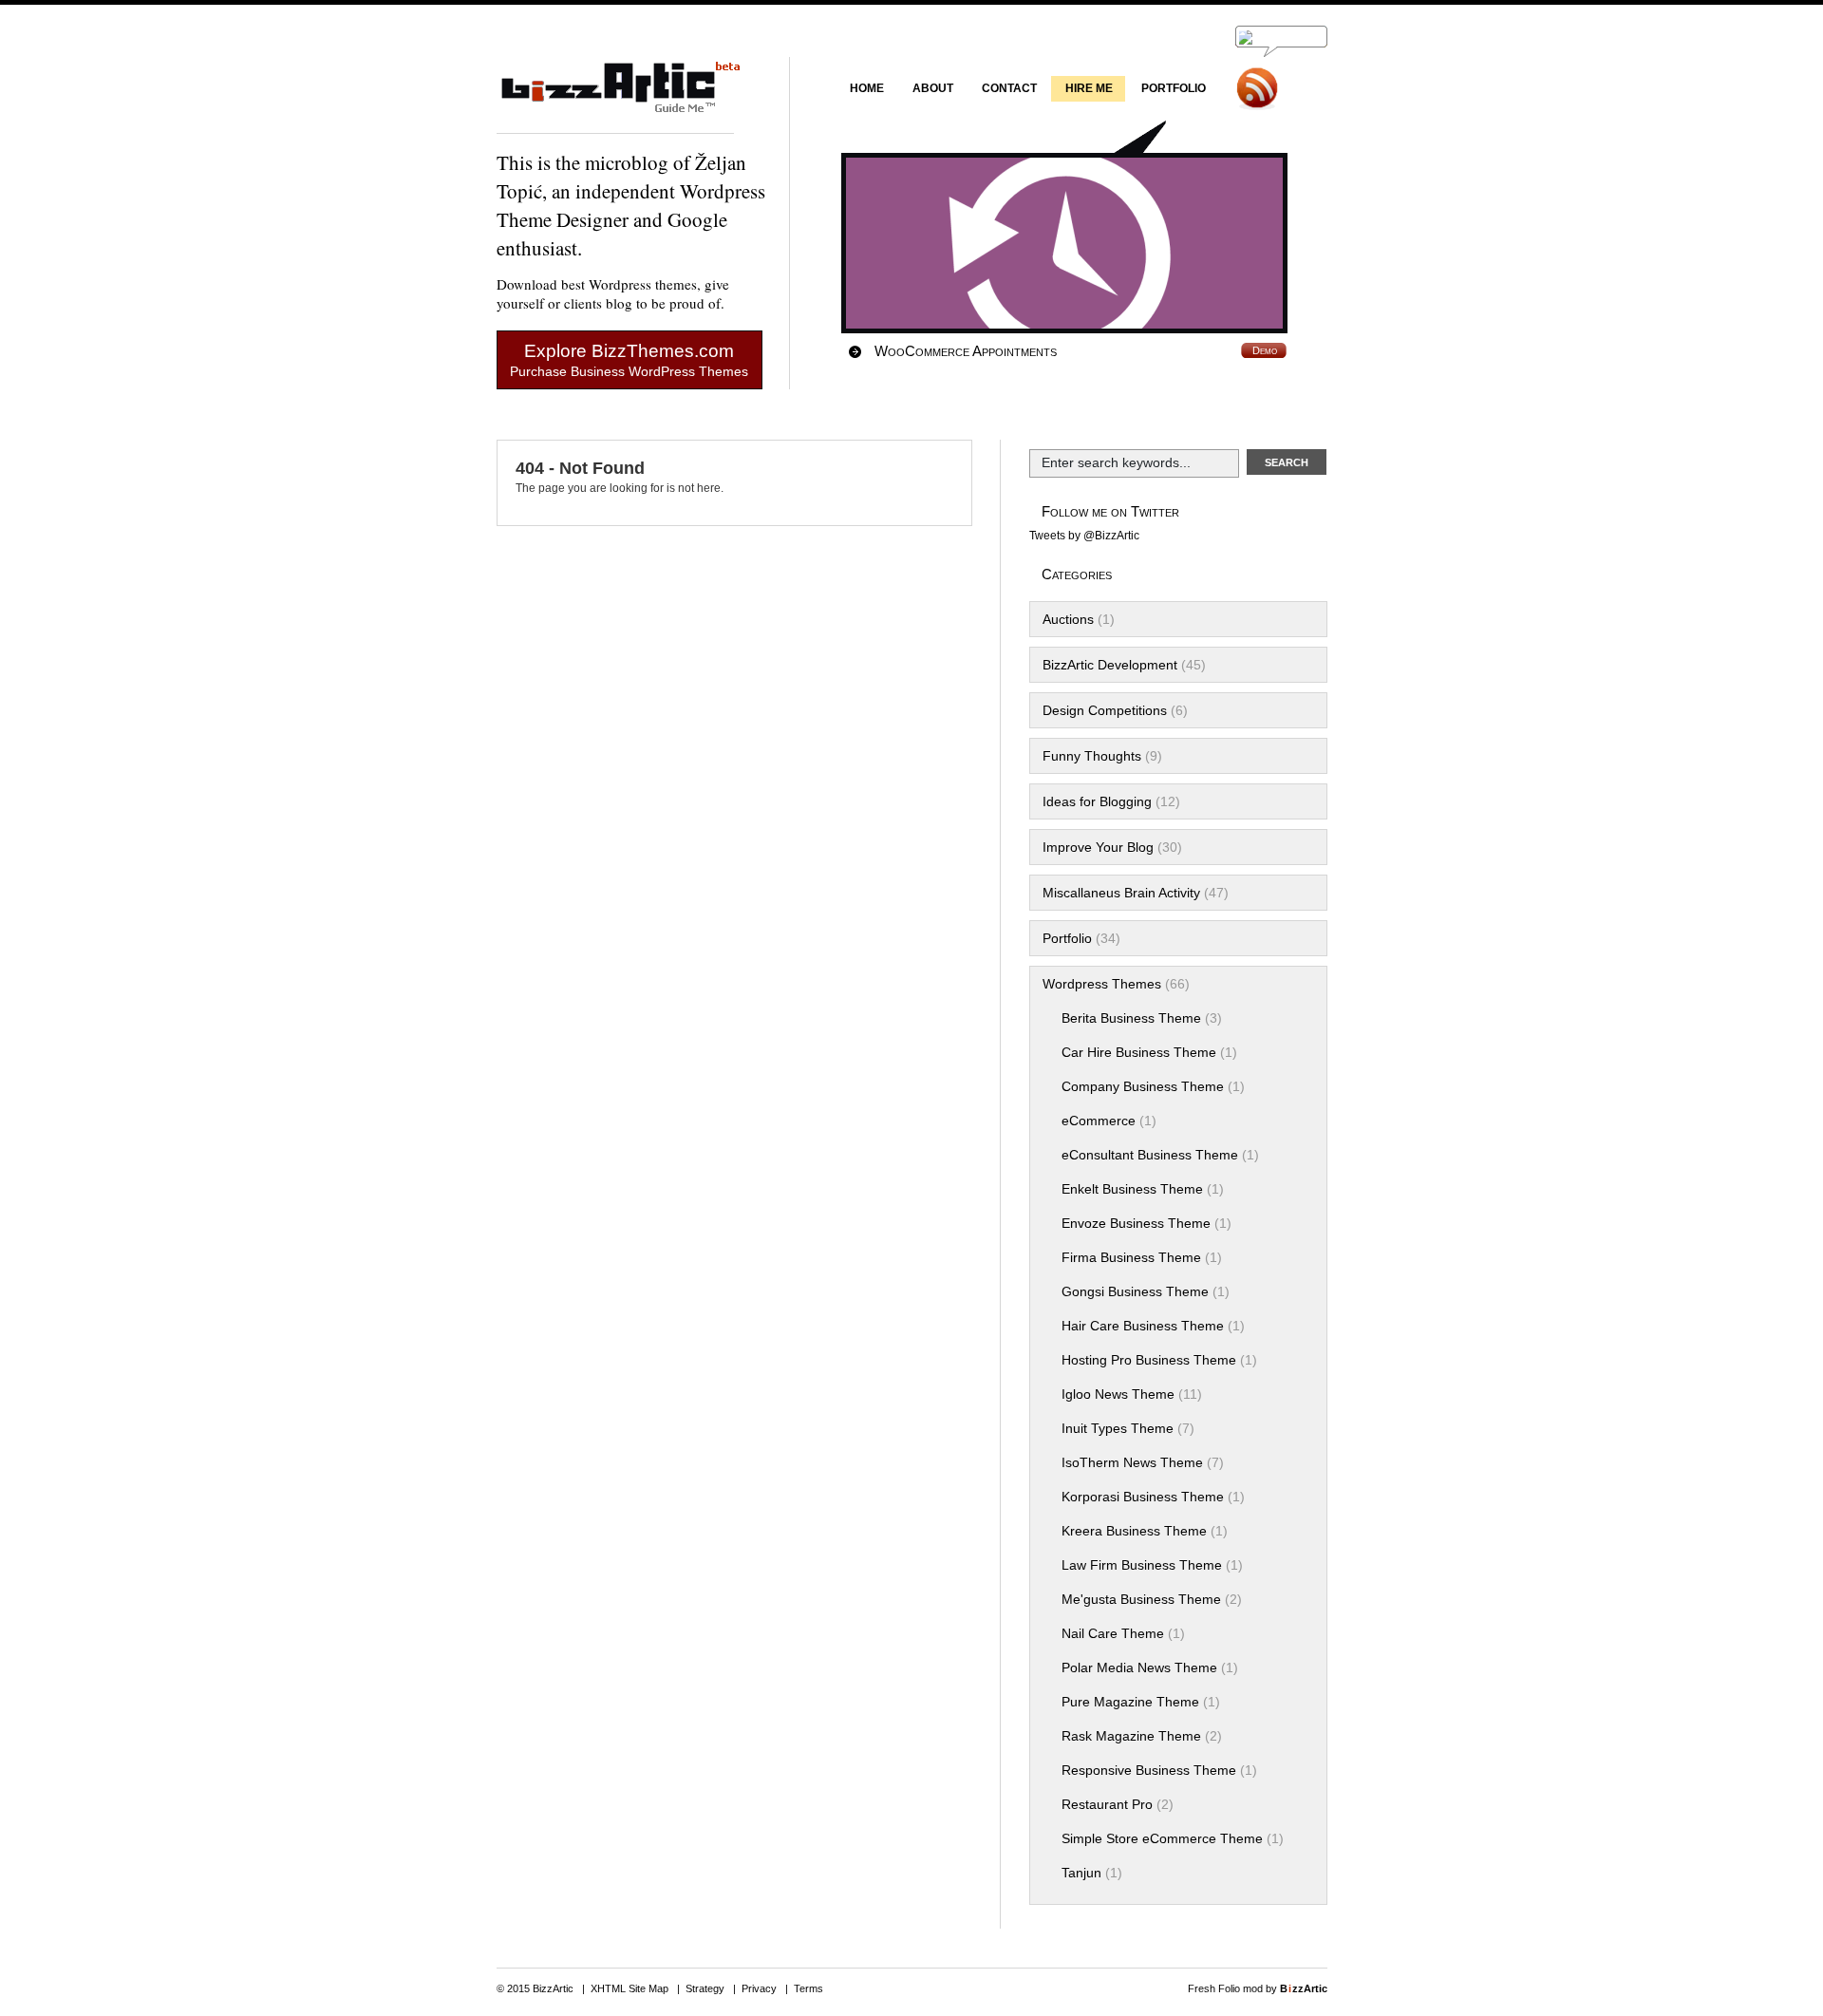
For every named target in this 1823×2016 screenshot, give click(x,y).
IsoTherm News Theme (1132, 1462)
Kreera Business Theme (1134, 1531)
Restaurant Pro (1107, 1804)
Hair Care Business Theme (1143, 1326)
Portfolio (1067, 938)
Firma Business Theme (1131, 1257)
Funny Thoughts (1092, 756)
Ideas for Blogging (1097, 801)
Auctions (1068, 619)
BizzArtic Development (1110, 665)
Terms (808, 1988)
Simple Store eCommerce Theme (1162, 1838)
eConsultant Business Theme (1150, 1155)
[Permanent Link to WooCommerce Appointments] (1079, 243)
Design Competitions (1105, 710)
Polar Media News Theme (1139, 1667)
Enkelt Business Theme (1132, 1189)
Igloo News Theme (1118, 1394)
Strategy (705, 1988)
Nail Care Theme (1113, 1633)
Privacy (759, 1988)
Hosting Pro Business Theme (1149, 1360)
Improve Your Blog (1098, 847)
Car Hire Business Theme (1139, 1052)
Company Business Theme (1143, 1086)
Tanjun (1081, 1873)
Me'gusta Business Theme (1141, 1599)
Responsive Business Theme (1149, 1770)
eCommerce (1099, 1121)
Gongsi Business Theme (1135, 1291)
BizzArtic (615, 95)
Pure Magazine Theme (1130, 1702)
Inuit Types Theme (1118, 1428)
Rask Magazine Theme (1131, 1736)
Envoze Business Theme (1136, 1223)
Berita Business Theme (1131, 1018)
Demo (1265, 350)
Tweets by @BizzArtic (1084, 536)
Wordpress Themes (1102, 984)
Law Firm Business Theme (1142, 1565)
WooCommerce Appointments (966, 351)
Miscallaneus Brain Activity (1121, 893)
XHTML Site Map (630, 1988)
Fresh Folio (1214, 1988)
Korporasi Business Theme (1143, 1497)
